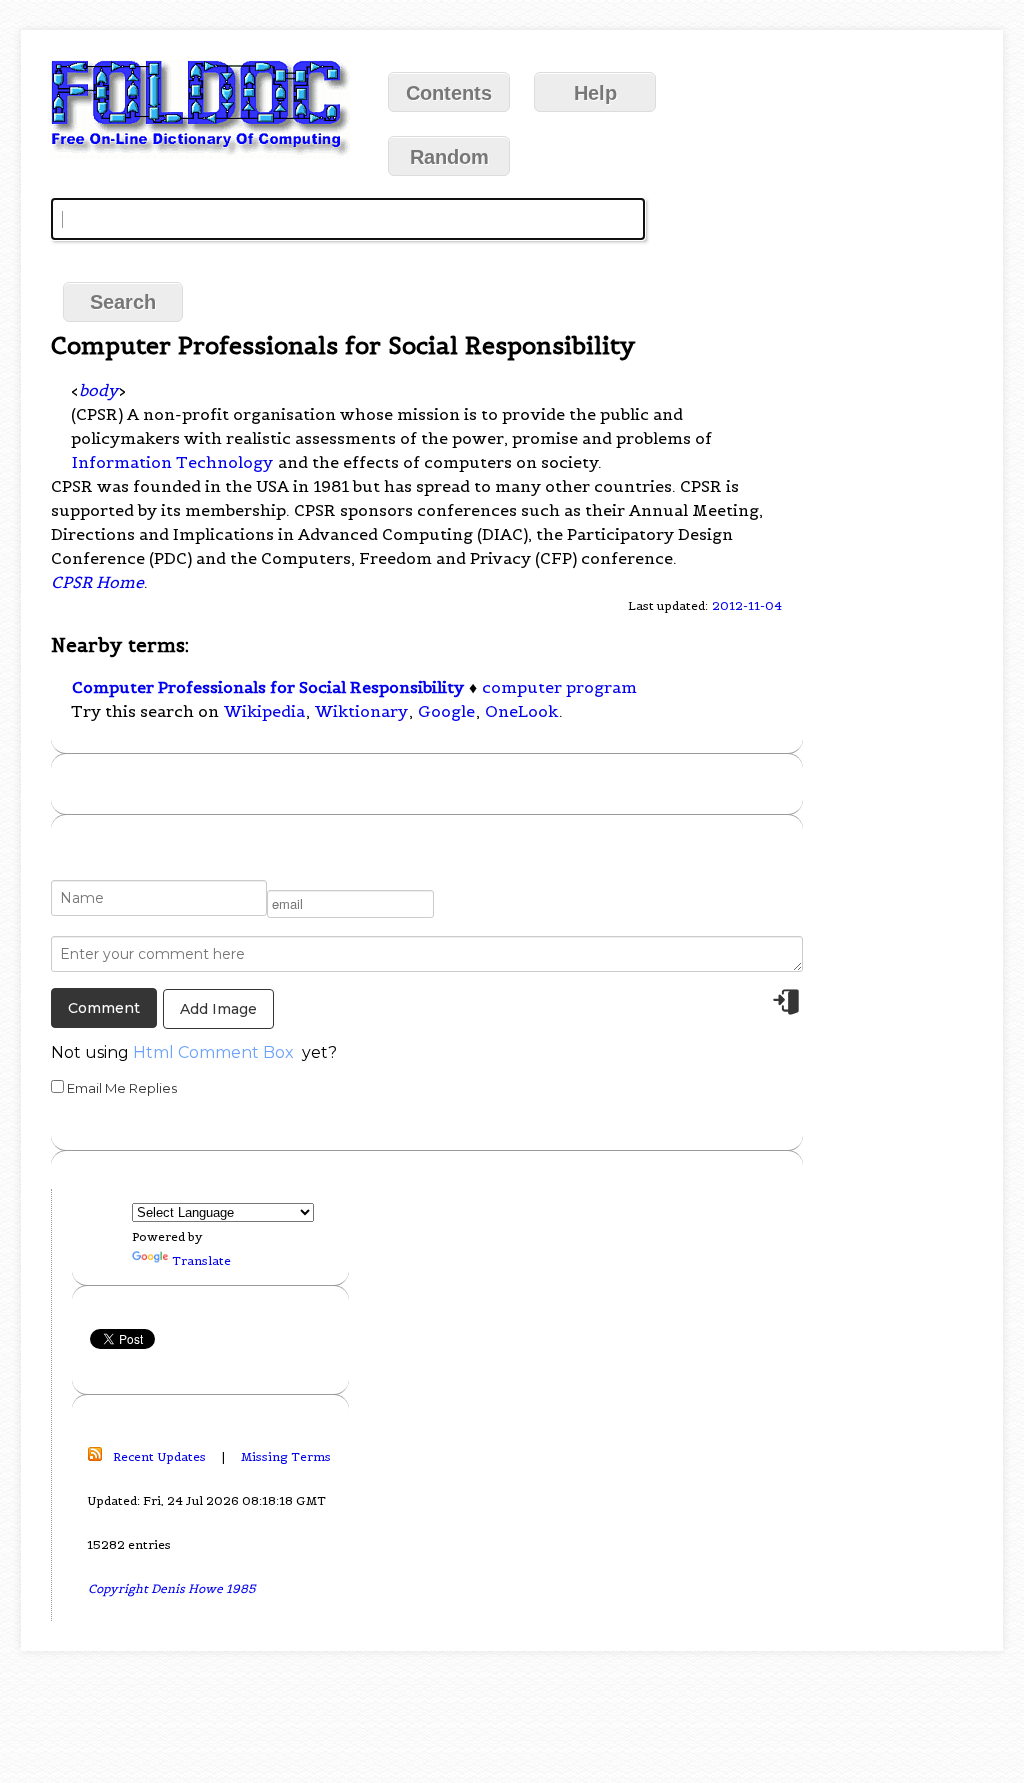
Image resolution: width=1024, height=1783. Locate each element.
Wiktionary (361, 711)
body (98, 390)
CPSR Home (97, 582)
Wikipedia (264, 711)
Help (595, 93)
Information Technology (172, 462)
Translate (201, 1260)
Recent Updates (159, 1456)
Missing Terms (286, 1456)
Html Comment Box (213, 1052)
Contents (449, 93)
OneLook (521, 711)
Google (446, 711)
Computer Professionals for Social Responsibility (268, 687)
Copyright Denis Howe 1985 (172, 1588)
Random (449, 157)
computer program (559, 687)
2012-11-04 (747, 605)
